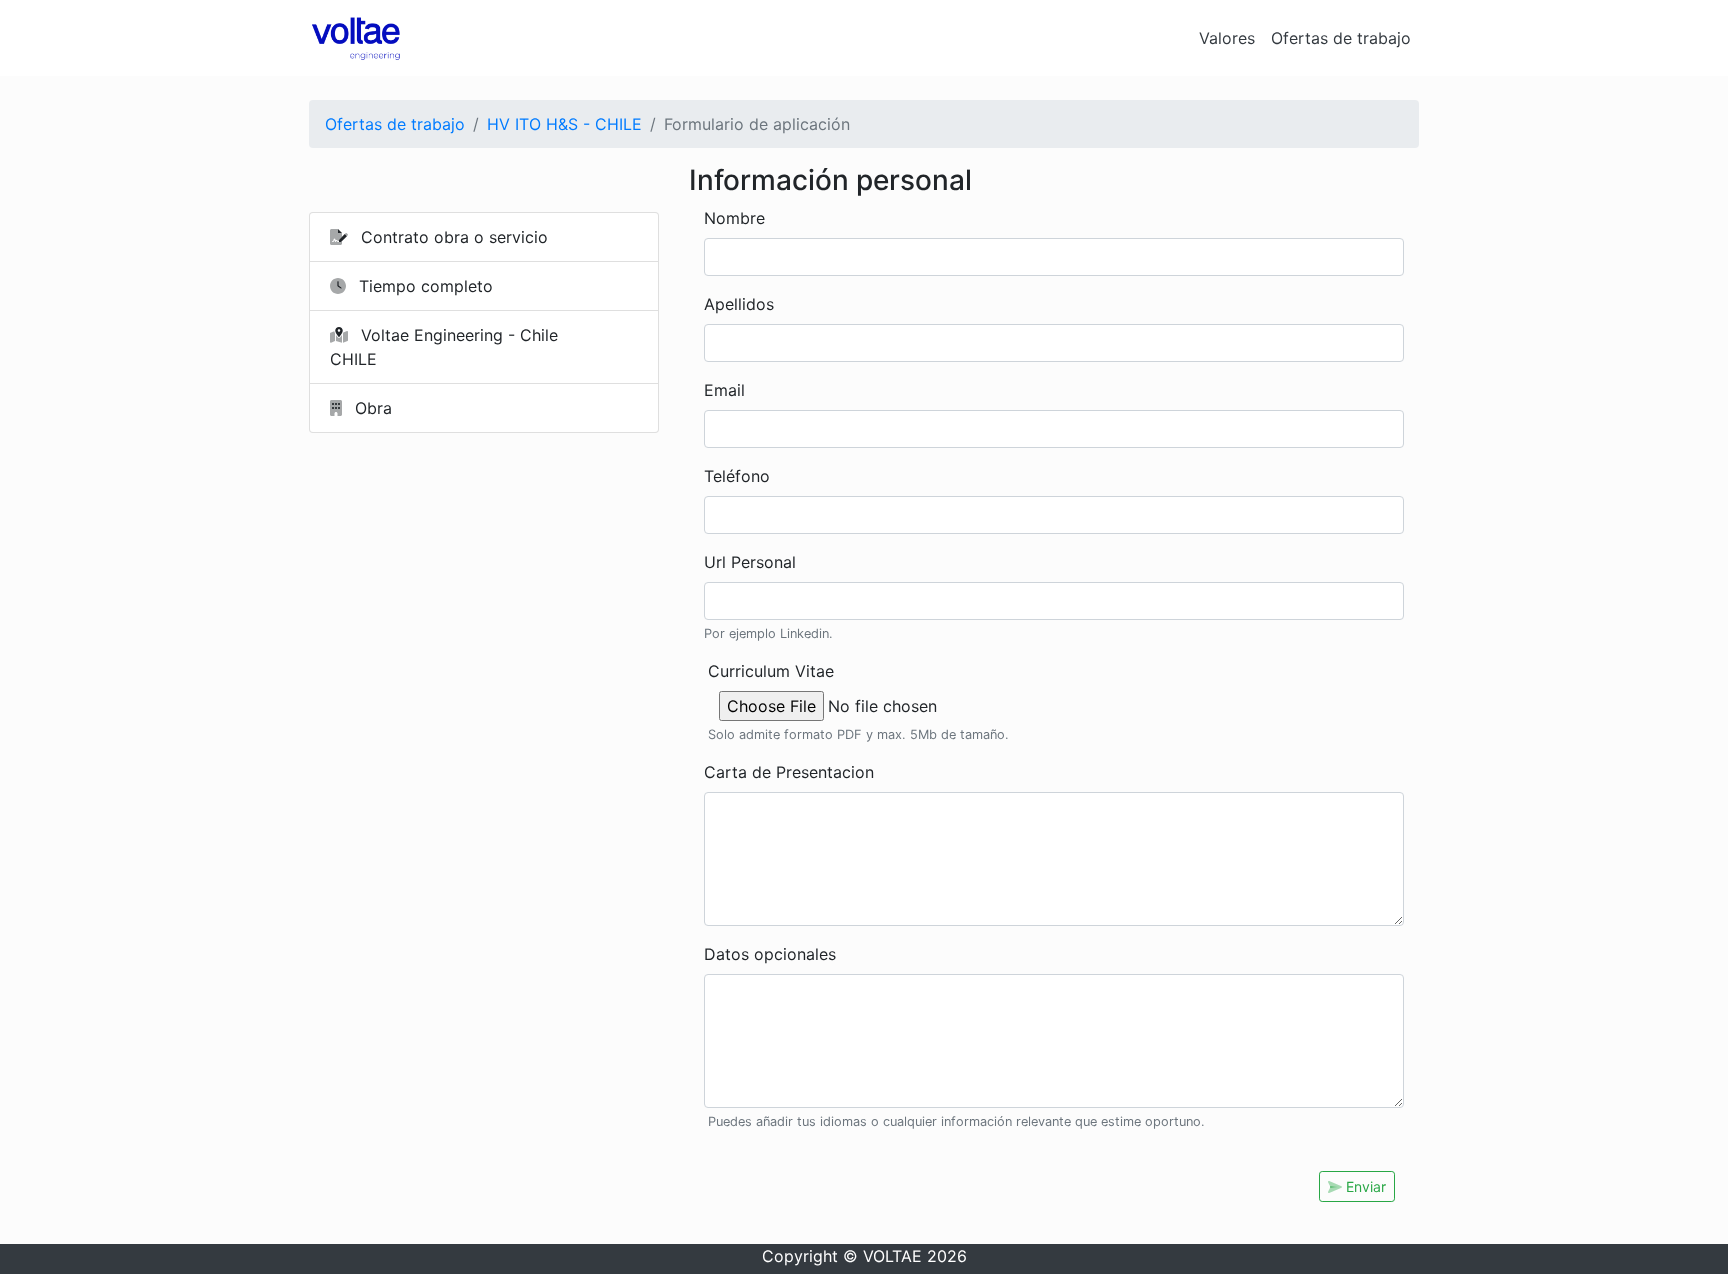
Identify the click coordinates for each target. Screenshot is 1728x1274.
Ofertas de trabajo (1341, 38)
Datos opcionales (770, 954)
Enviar (1364, 1186)
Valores (1227, 38)
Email (724, 390)
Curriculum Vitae (771, 671)
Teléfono (737, 476)
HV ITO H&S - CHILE (564, 124)
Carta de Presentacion (789, 772)
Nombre (734, 218)
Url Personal (750, 562)
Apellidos (739, 304)
